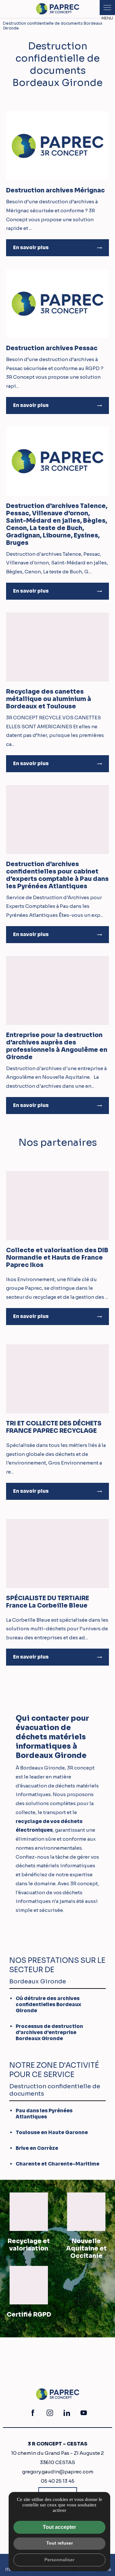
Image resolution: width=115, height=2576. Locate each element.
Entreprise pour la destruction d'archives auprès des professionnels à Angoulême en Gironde (57, 1046)
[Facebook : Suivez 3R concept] (33, 2413)
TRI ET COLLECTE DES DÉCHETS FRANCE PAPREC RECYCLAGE (54, 1427)
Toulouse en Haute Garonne (52, 2132)
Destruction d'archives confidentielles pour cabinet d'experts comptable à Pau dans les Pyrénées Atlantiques (57, 875)
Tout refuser (60, 2543)
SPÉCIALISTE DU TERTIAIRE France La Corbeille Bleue (48, 1602)
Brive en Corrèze (37, 2148)
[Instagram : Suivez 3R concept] (50, 2413)
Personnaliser (59, 2560)
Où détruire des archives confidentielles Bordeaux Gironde (48, 2004)
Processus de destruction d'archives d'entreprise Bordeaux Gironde (49, 2032)
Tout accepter (59, 2527)
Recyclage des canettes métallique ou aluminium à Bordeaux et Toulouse (49, 699)
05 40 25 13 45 (58, 2481)
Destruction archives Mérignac (55, 190)
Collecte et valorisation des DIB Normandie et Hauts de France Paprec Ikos (57, 1258)
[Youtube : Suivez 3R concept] (84, 2413)
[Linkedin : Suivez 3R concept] (67, 2413)
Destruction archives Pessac (52, 348)
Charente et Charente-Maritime (57, 2164)
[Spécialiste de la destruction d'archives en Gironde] (58, 9)
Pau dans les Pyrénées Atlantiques (44, 2114)
